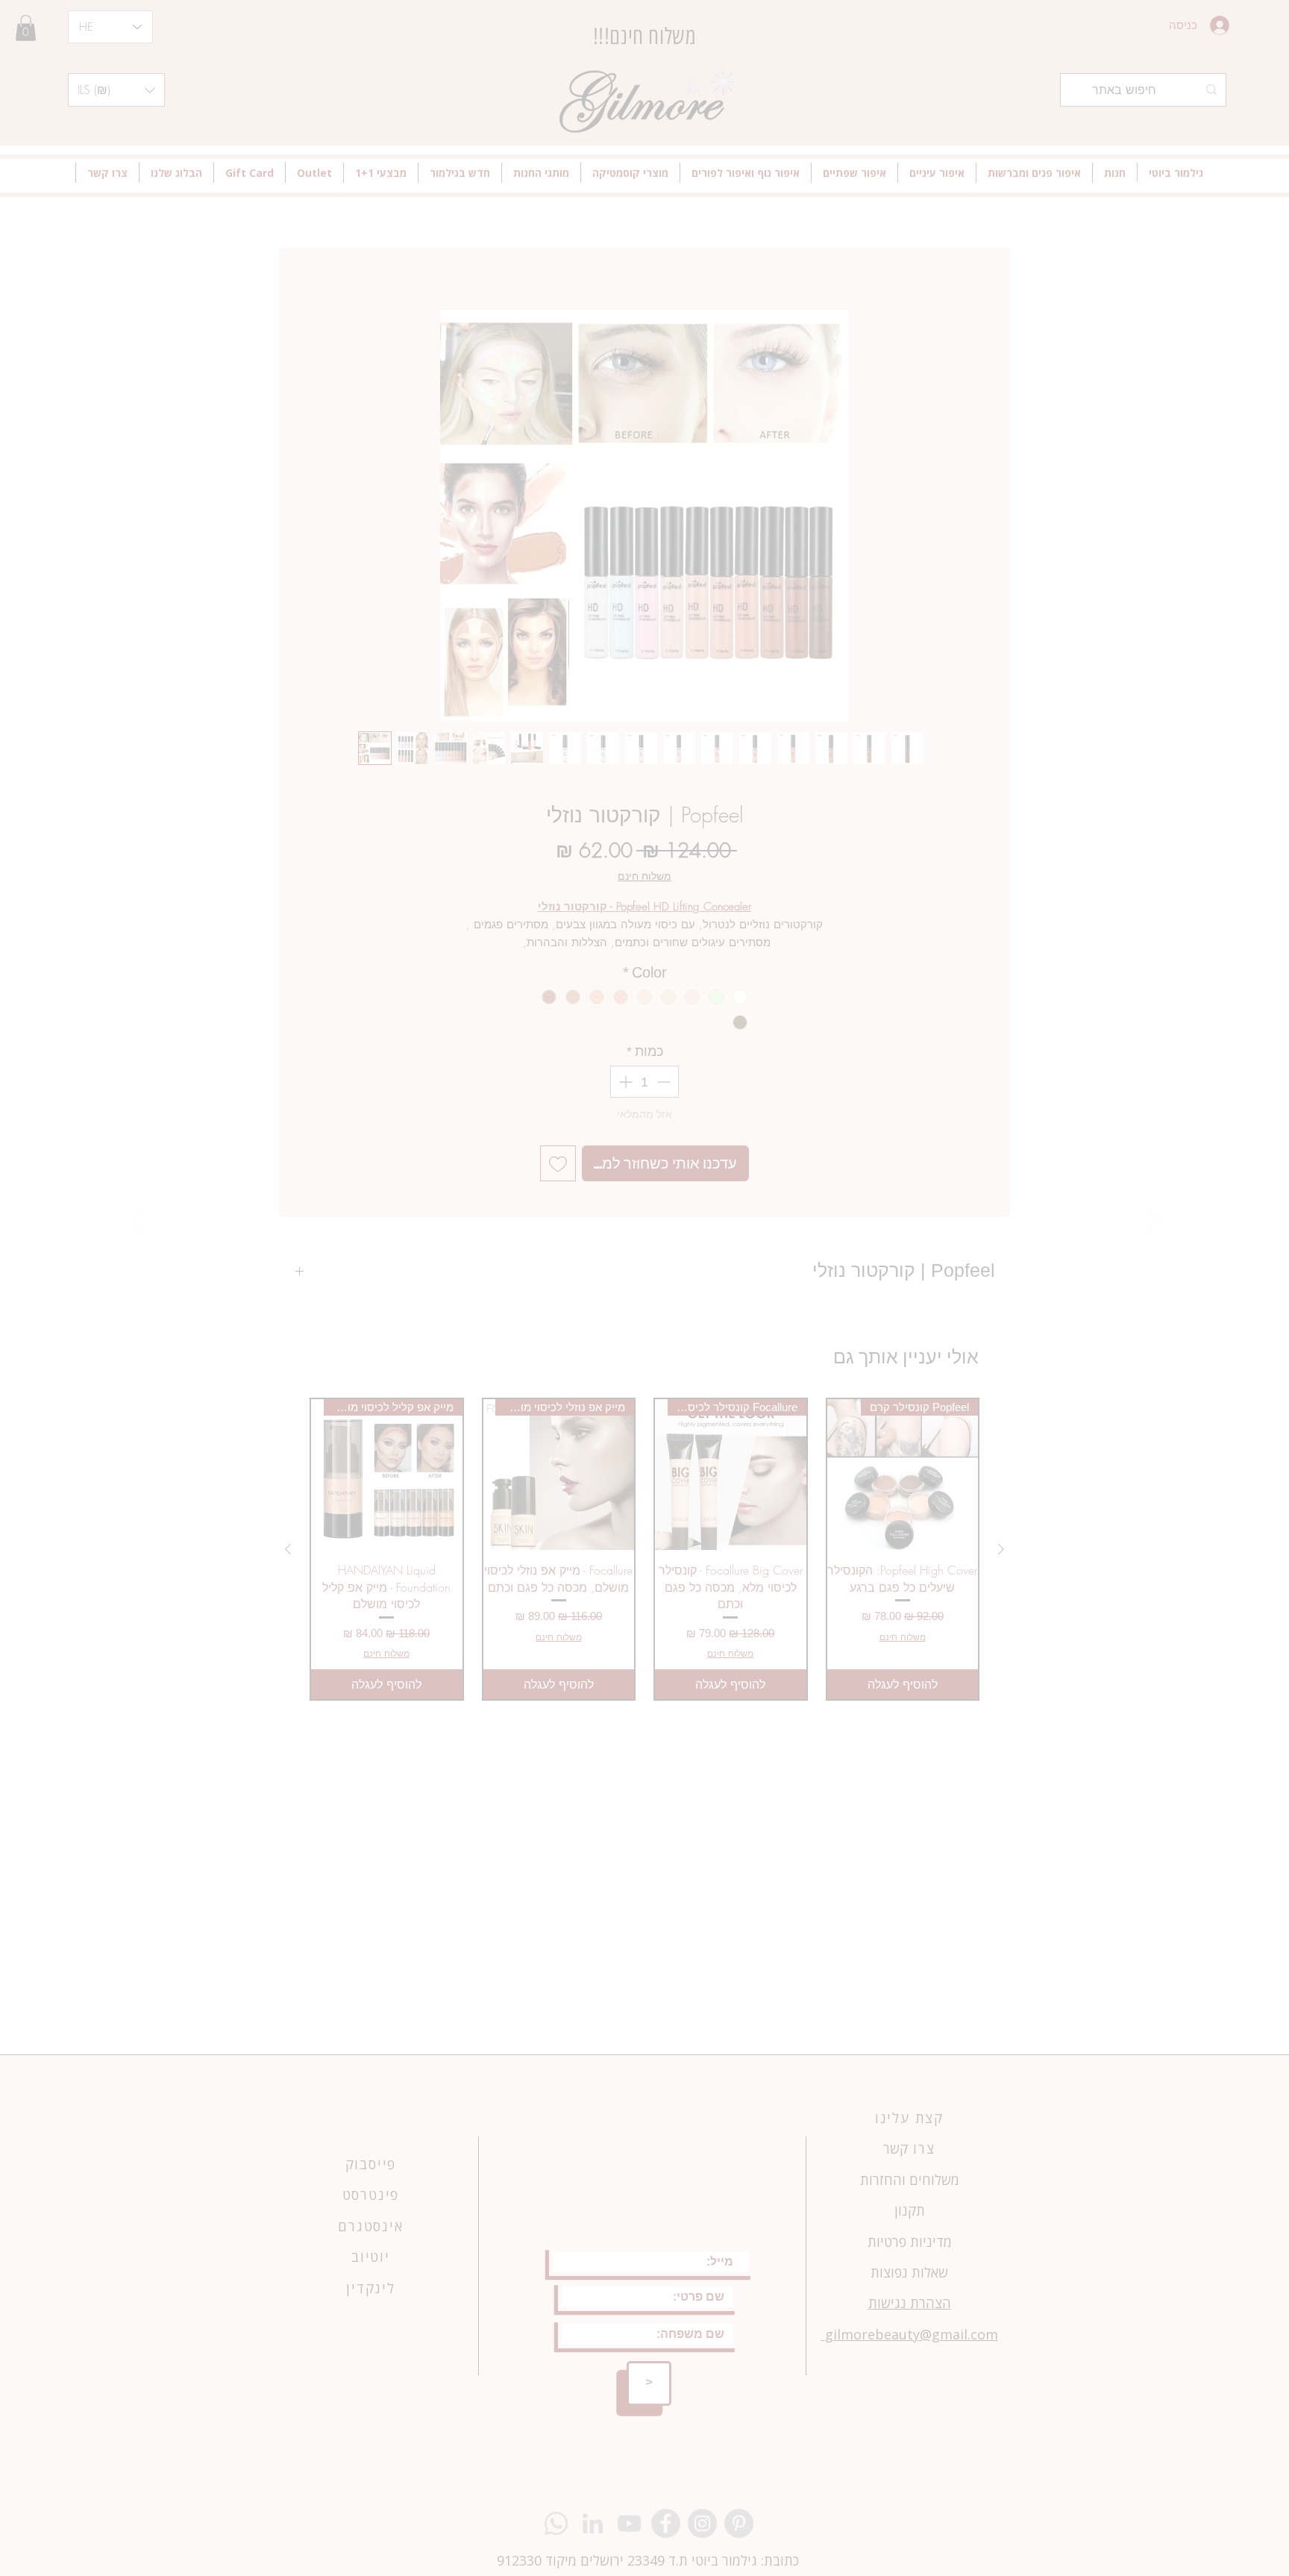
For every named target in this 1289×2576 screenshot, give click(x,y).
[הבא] (1153, 1221)
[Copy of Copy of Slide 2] (645, 1487)
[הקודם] (137, 1221)
